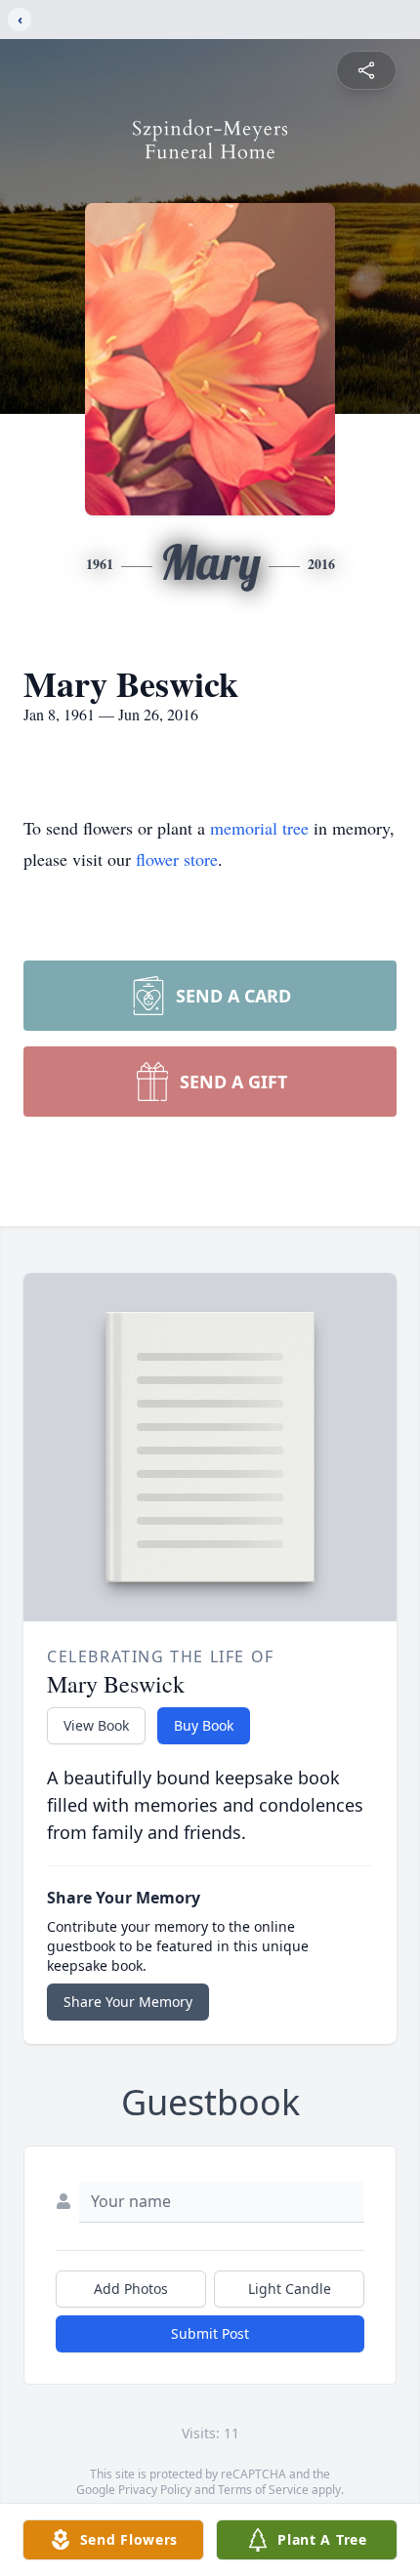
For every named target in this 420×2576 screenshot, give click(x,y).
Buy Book (204, 1725)
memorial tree (259, 828)
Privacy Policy (155, 2490)
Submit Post (210, 2333)
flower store (177, 859)
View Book (96, 1725)
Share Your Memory (128, 2002)
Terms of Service (263, 2490)
